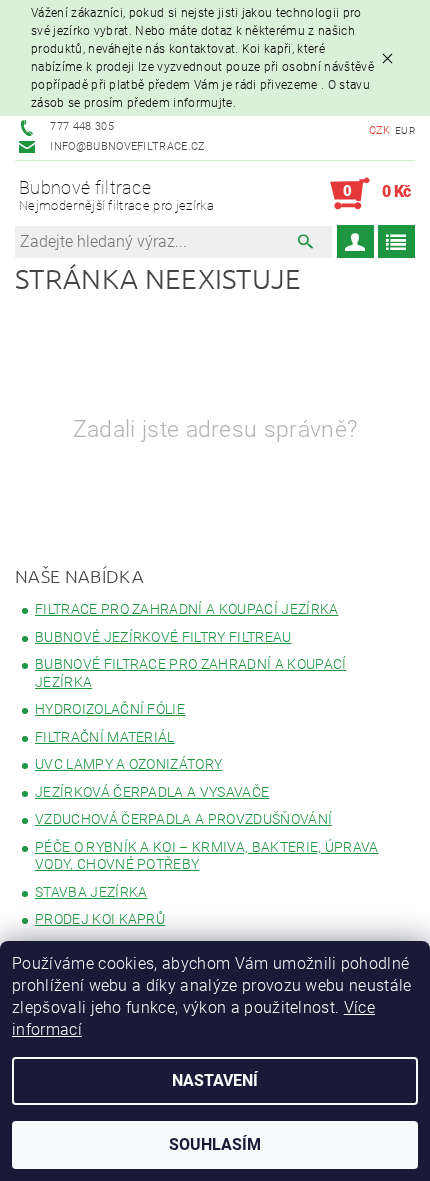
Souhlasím (215, 1144)
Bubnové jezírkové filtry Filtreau (163, 637)
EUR (405, 130)
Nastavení (215, 1080)
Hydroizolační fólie (110, 709)
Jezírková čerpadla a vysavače (152, 792)
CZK (380, 130)
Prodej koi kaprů (100, 919)
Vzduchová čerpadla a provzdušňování (183, 819)
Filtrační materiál (105, 737)
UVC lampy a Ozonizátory (128, 764)
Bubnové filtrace (116, 195)
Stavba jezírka (91, 892)
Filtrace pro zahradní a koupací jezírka (186, 609)
